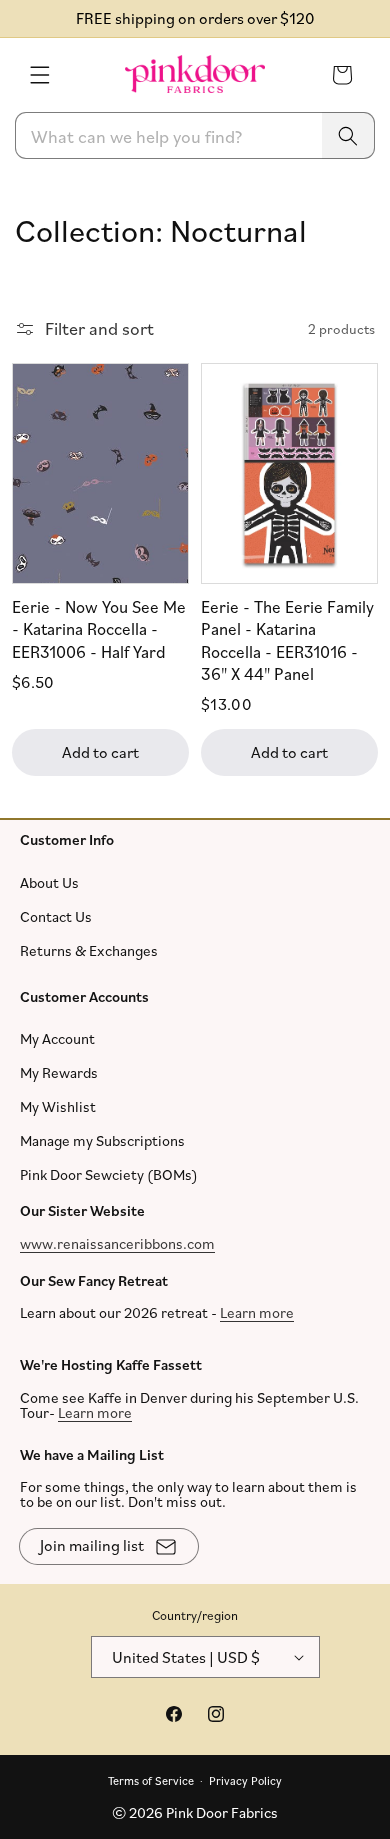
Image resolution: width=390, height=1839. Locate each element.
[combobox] (195, 135)
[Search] (348, 135)
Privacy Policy (245, 1779)
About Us (49, 881)
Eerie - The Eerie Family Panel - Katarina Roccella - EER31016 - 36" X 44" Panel (287, 639)
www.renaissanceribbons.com (117, 1242)
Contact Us (56, 915)
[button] (40, 75)
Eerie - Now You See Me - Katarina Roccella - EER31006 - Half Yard (99, 628)
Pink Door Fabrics (222, 1812)
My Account (57, 1038)
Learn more (257, 1312)
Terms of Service (151, 1779)
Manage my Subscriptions (102, 1140)
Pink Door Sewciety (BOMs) (109, 1174)
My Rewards (59, 1072)
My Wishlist (58, 1106)
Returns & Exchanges (89, 949)
